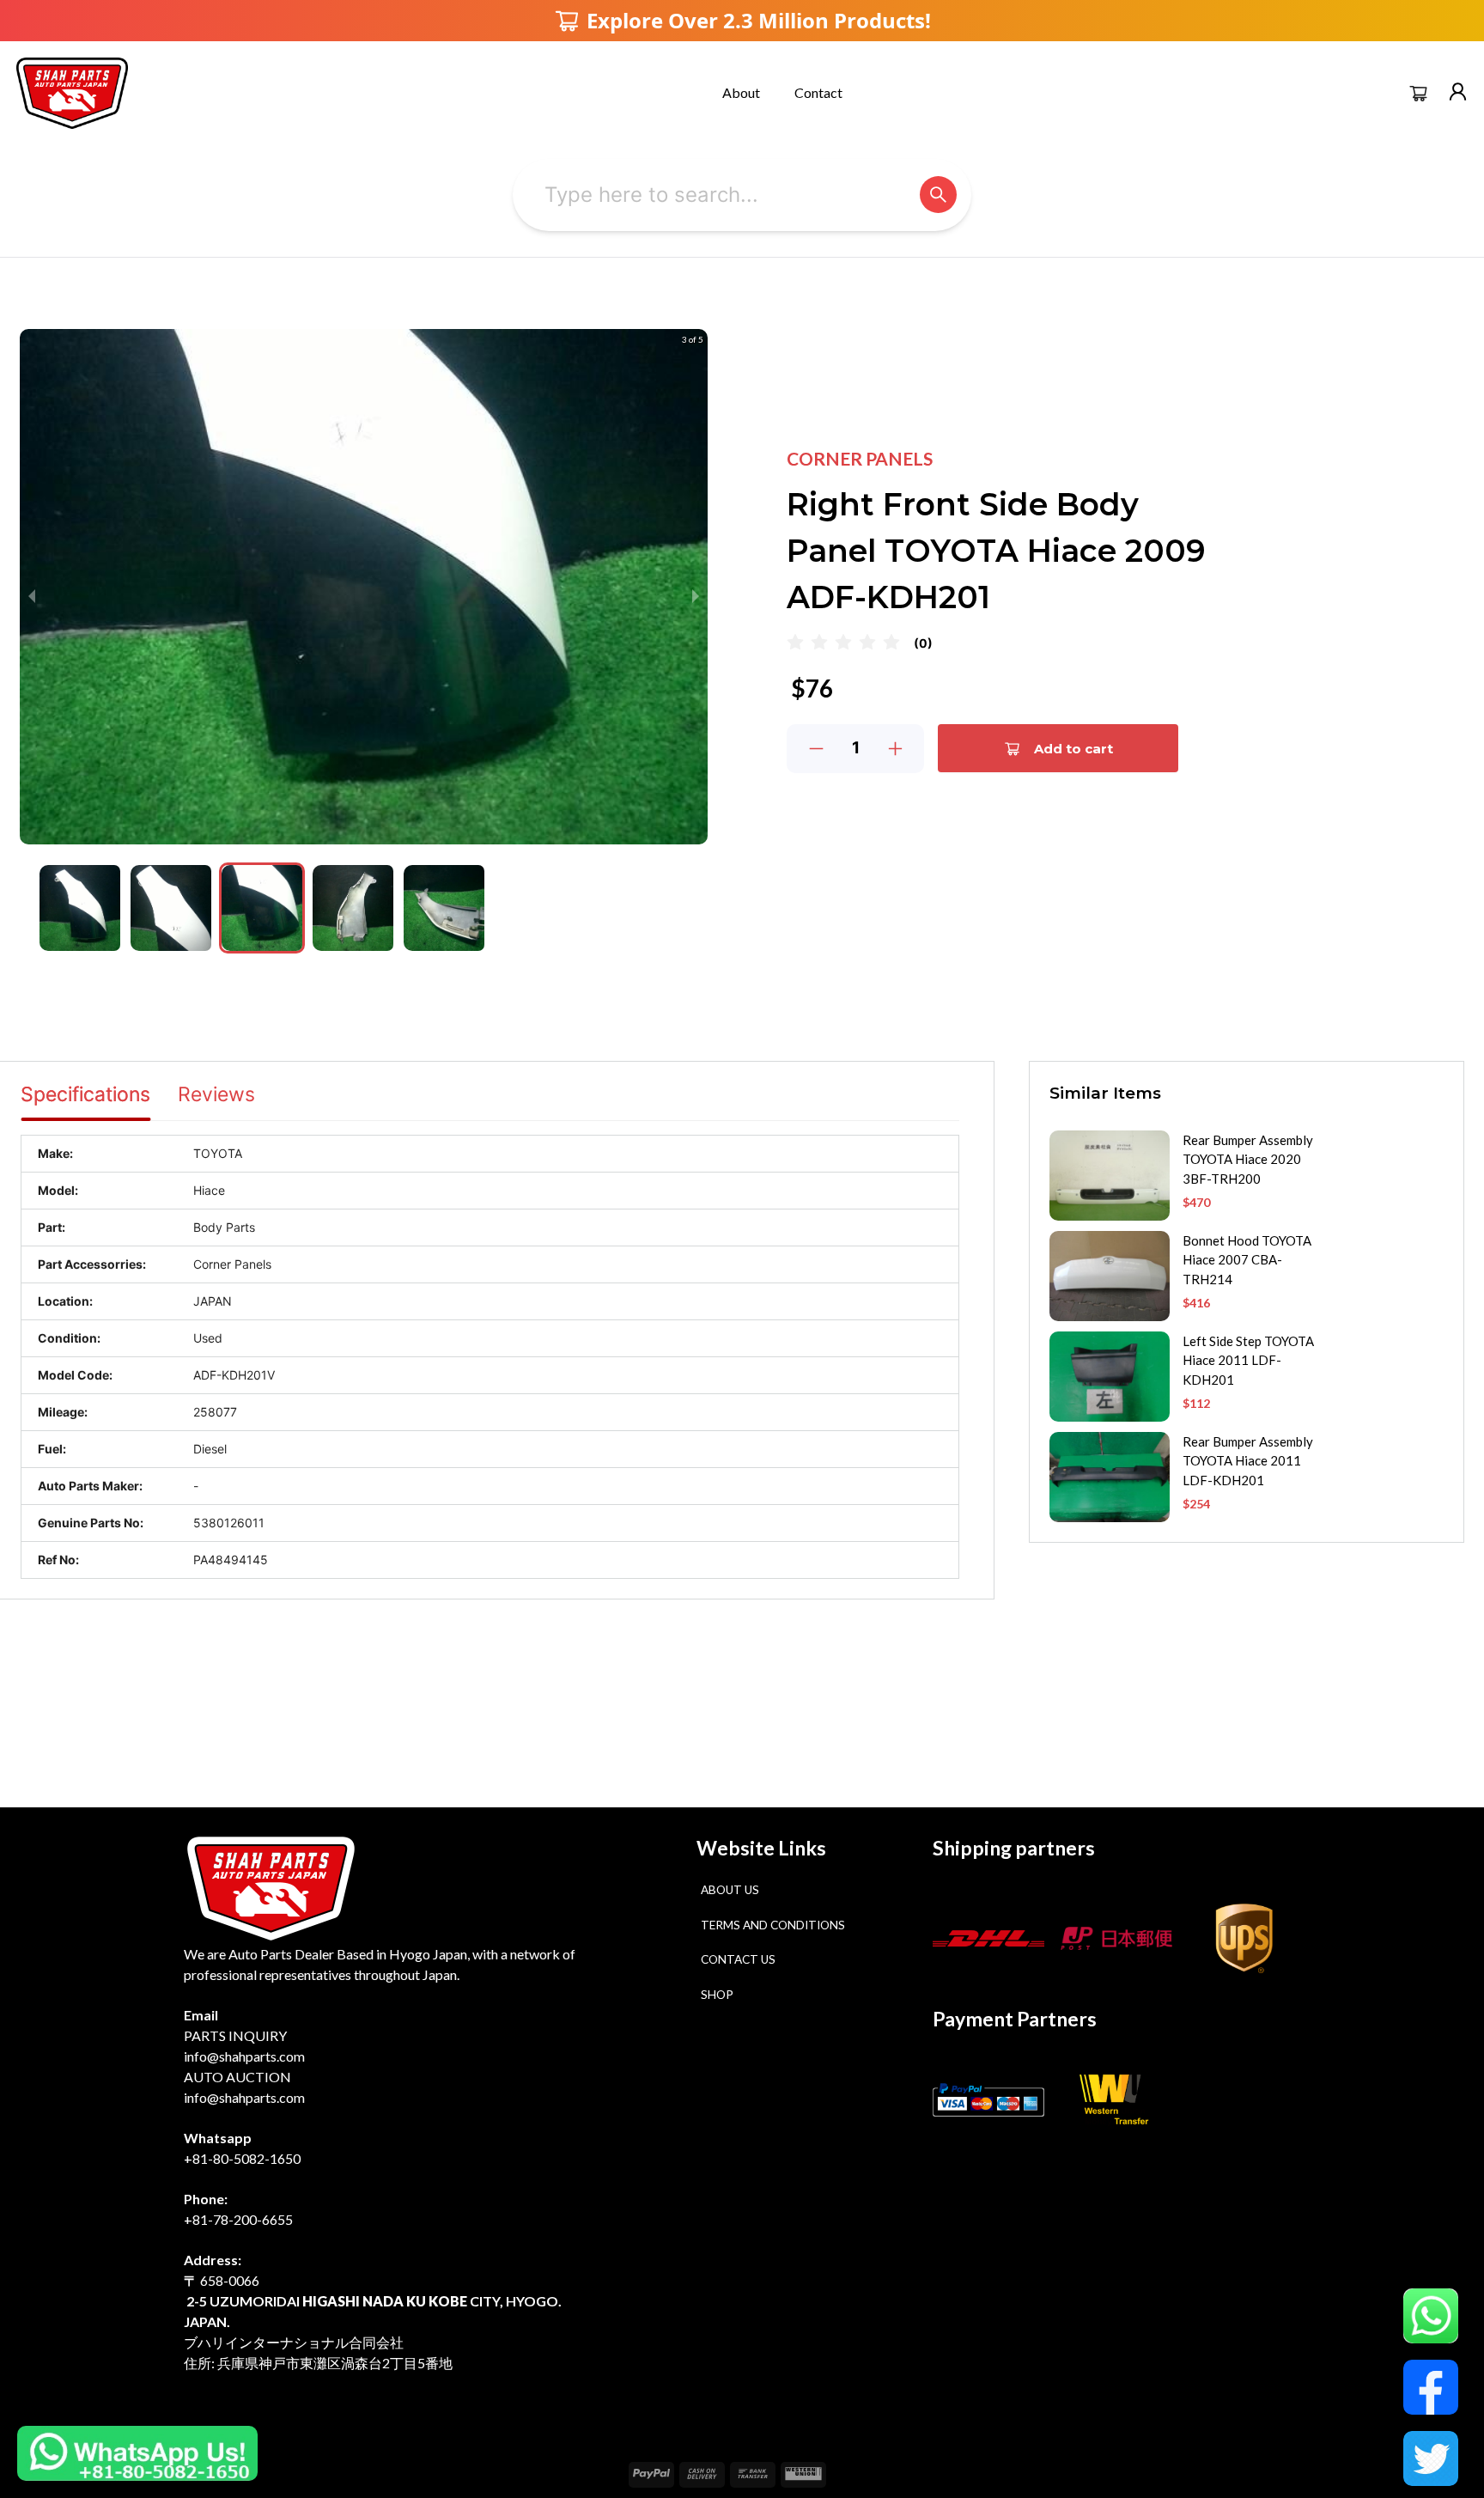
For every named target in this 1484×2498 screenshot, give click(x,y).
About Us (730, 1890)
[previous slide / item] (32, 596)
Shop (717, 1995)
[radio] (795, 643)
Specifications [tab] (85, 1094)
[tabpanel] (490, 1357)
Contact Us (738, 1959)
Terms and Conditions (773, 1925)
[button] (80, 908)
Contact (818, 92)
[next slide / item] (696, 596)
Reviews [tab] (216, 1094)
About (741, 92)
